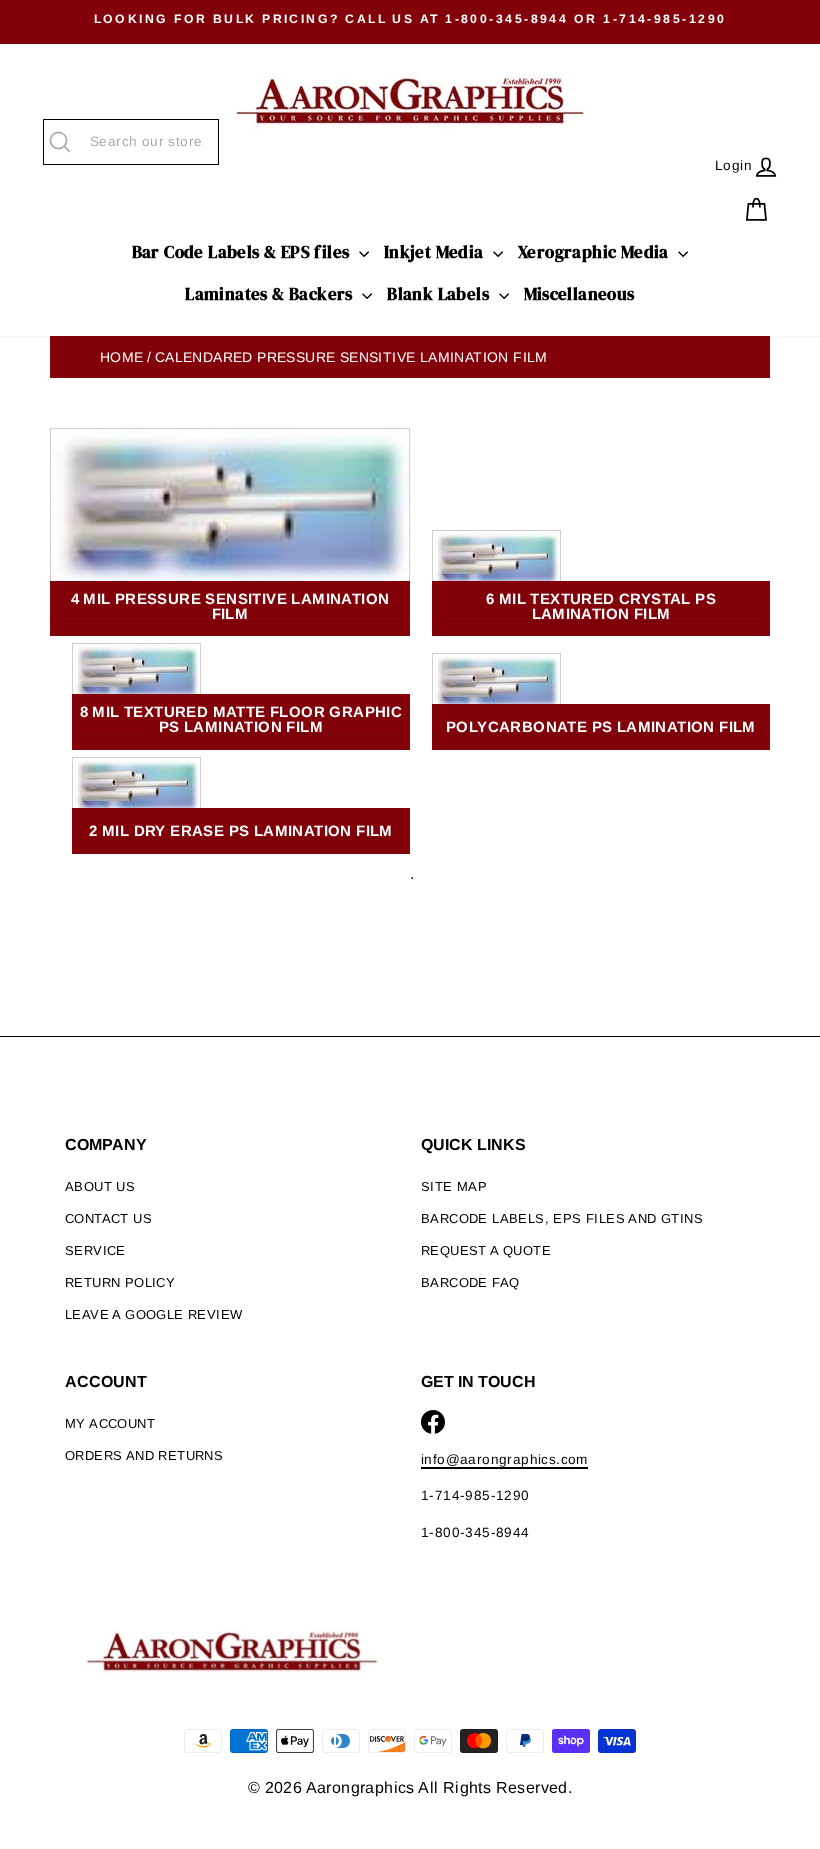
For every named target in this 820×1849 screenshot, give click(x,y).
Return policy (120, 1282)
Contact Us (108, 1218)
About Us (100, 1186)
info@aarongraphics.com (504, 1459)
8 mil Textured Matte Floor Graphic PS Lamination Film (241, 719)
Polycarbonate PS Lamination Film (601, 727)
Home (122, 357)
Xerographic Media (595, 252)
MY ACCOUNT (110, 1423)
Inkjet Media (436, 252)
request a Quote (486, 1250)
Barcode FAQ (470, 1282)
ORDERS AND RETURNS (144, 1455)
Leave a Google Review (153, 1314)
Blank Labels (440, 294)
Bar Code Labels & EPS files (243, 252)
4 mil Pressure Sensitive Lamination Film (230, 606)
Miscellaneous (579, 294)
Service (95, 1250)
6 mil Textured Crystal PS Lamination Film (601, 606)
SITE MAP (454, 1186)
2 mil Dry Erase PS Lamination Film (241, 831)
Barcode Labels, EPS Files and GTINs (562, 1218)
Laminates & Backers (271, 294)
